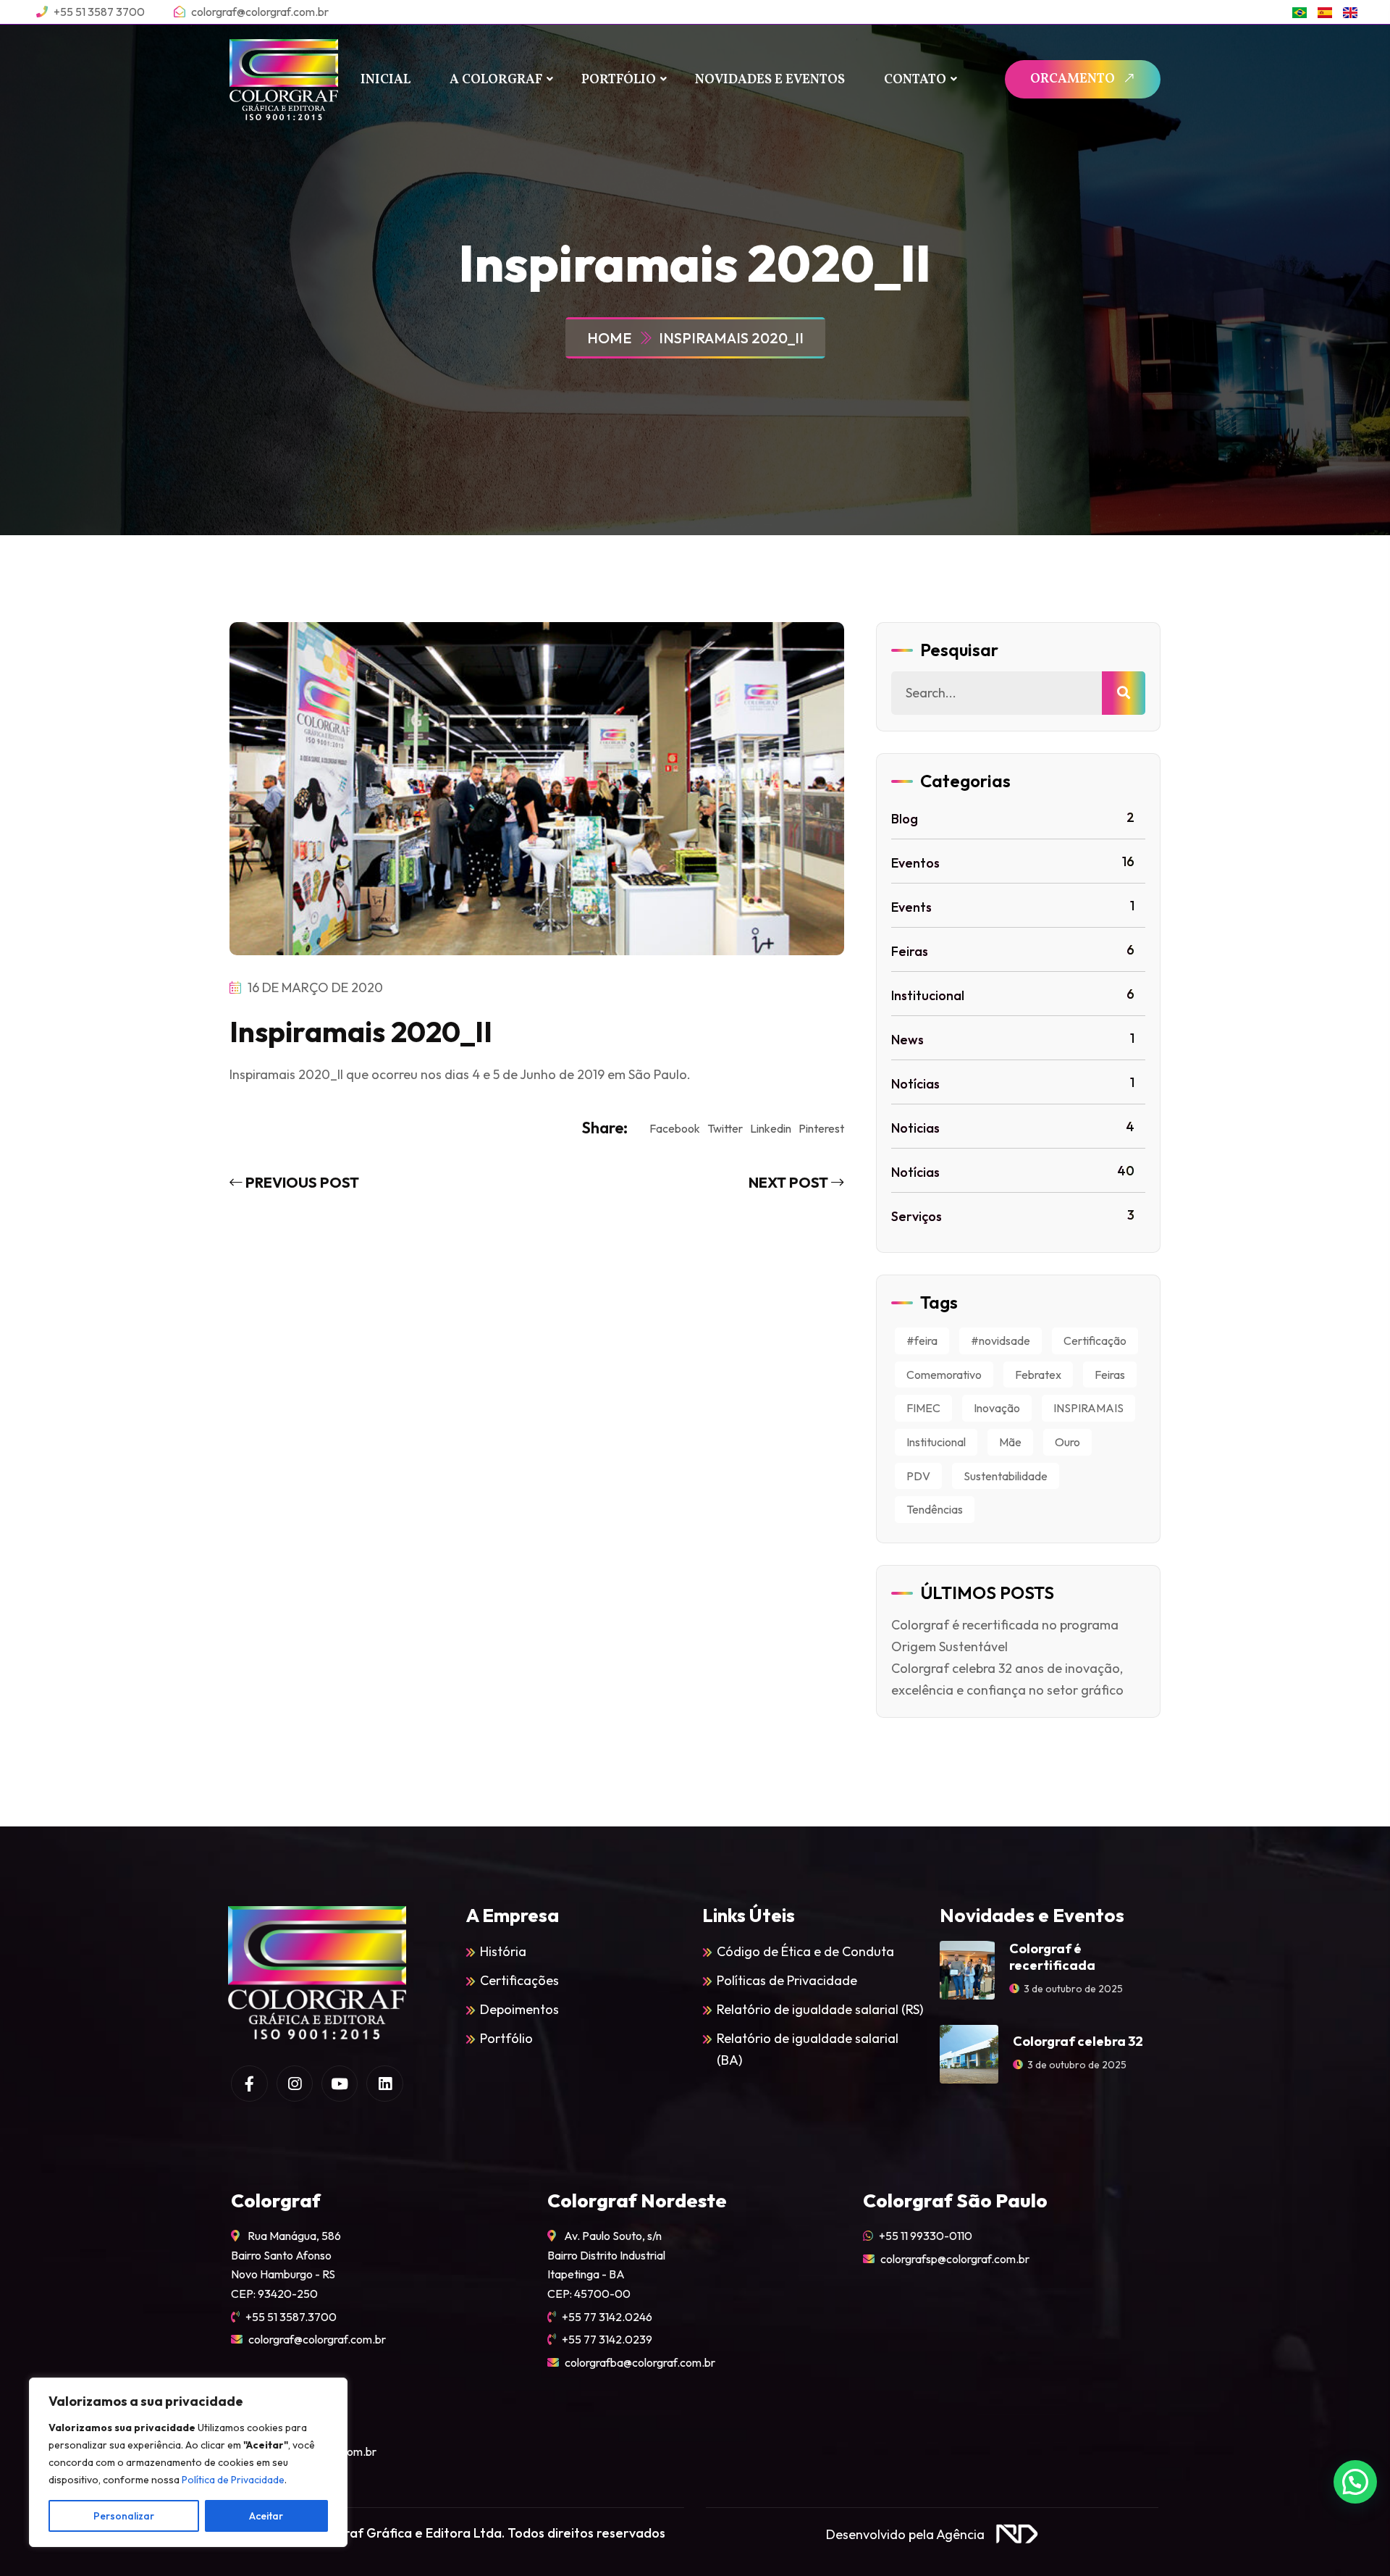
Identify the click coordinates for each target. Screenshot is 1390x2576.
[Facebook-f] (249, 2084)
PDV (918, 1476)
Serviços (1013, 1216)
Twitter (725, 1128)
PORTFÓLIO (619, 80)
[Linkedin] (384, 2084)
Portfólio (506, 2038)
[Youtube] (340, 2084)
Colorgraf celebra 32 (1078, 2041)
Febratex (1038, 1375)
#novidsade (1001, 1341)
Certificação (1095, 1341)
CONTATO (915, 80)
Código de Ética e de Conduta (805, 1951)
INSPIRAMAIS (1088, 1408)
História (503, 1951)
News (1013, 1039)
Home (612, 338)
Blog (1013, 818)
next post (790, 1182)
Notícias (1013, 1083)
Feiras (1013, 951)
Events (1013, 906)
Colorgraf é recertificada (1052, 1957)
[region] (188, 2462)
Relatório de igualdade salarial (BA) (808, 2049)
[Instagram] (295, 2084)
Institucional (1013, 995)
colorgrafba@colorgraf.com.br (640, 2362)
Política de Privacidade (233, 2480)
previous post (301, 1182)
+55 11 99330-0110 (926, 2236)
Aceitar (266, 2516)
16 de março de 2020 (314, 987)
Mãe (1010, 1442)
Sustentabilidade (1006, 1476)
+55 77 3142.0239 (607, 2339)
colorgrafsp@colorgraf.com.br (955, 2259)
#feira (922, 1341)
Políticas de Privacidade (787, 1980)
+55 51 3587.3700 (291, 2317)
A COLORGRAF (496, 80)
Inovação (997, 1408)
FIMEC (923, 1408)
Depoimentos (519, 2009)
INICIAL (386, 80)
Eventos (1013, 862)
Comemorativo (944, 1375)
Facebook (675, 1128)
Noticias (1013, 1127)
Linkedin (771, 1128)
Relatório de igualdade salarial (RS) (820, 2009)
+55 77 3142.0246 (607, 2317)
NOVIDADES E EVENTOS (770, 80)
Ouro (1067, 1442)
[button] (1355, 2482)
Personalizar (124, 2516)
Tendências (935, 1509)
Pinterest (821, 1128)
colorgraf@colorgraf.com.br (317, 2339)
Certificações (519, 1980)
